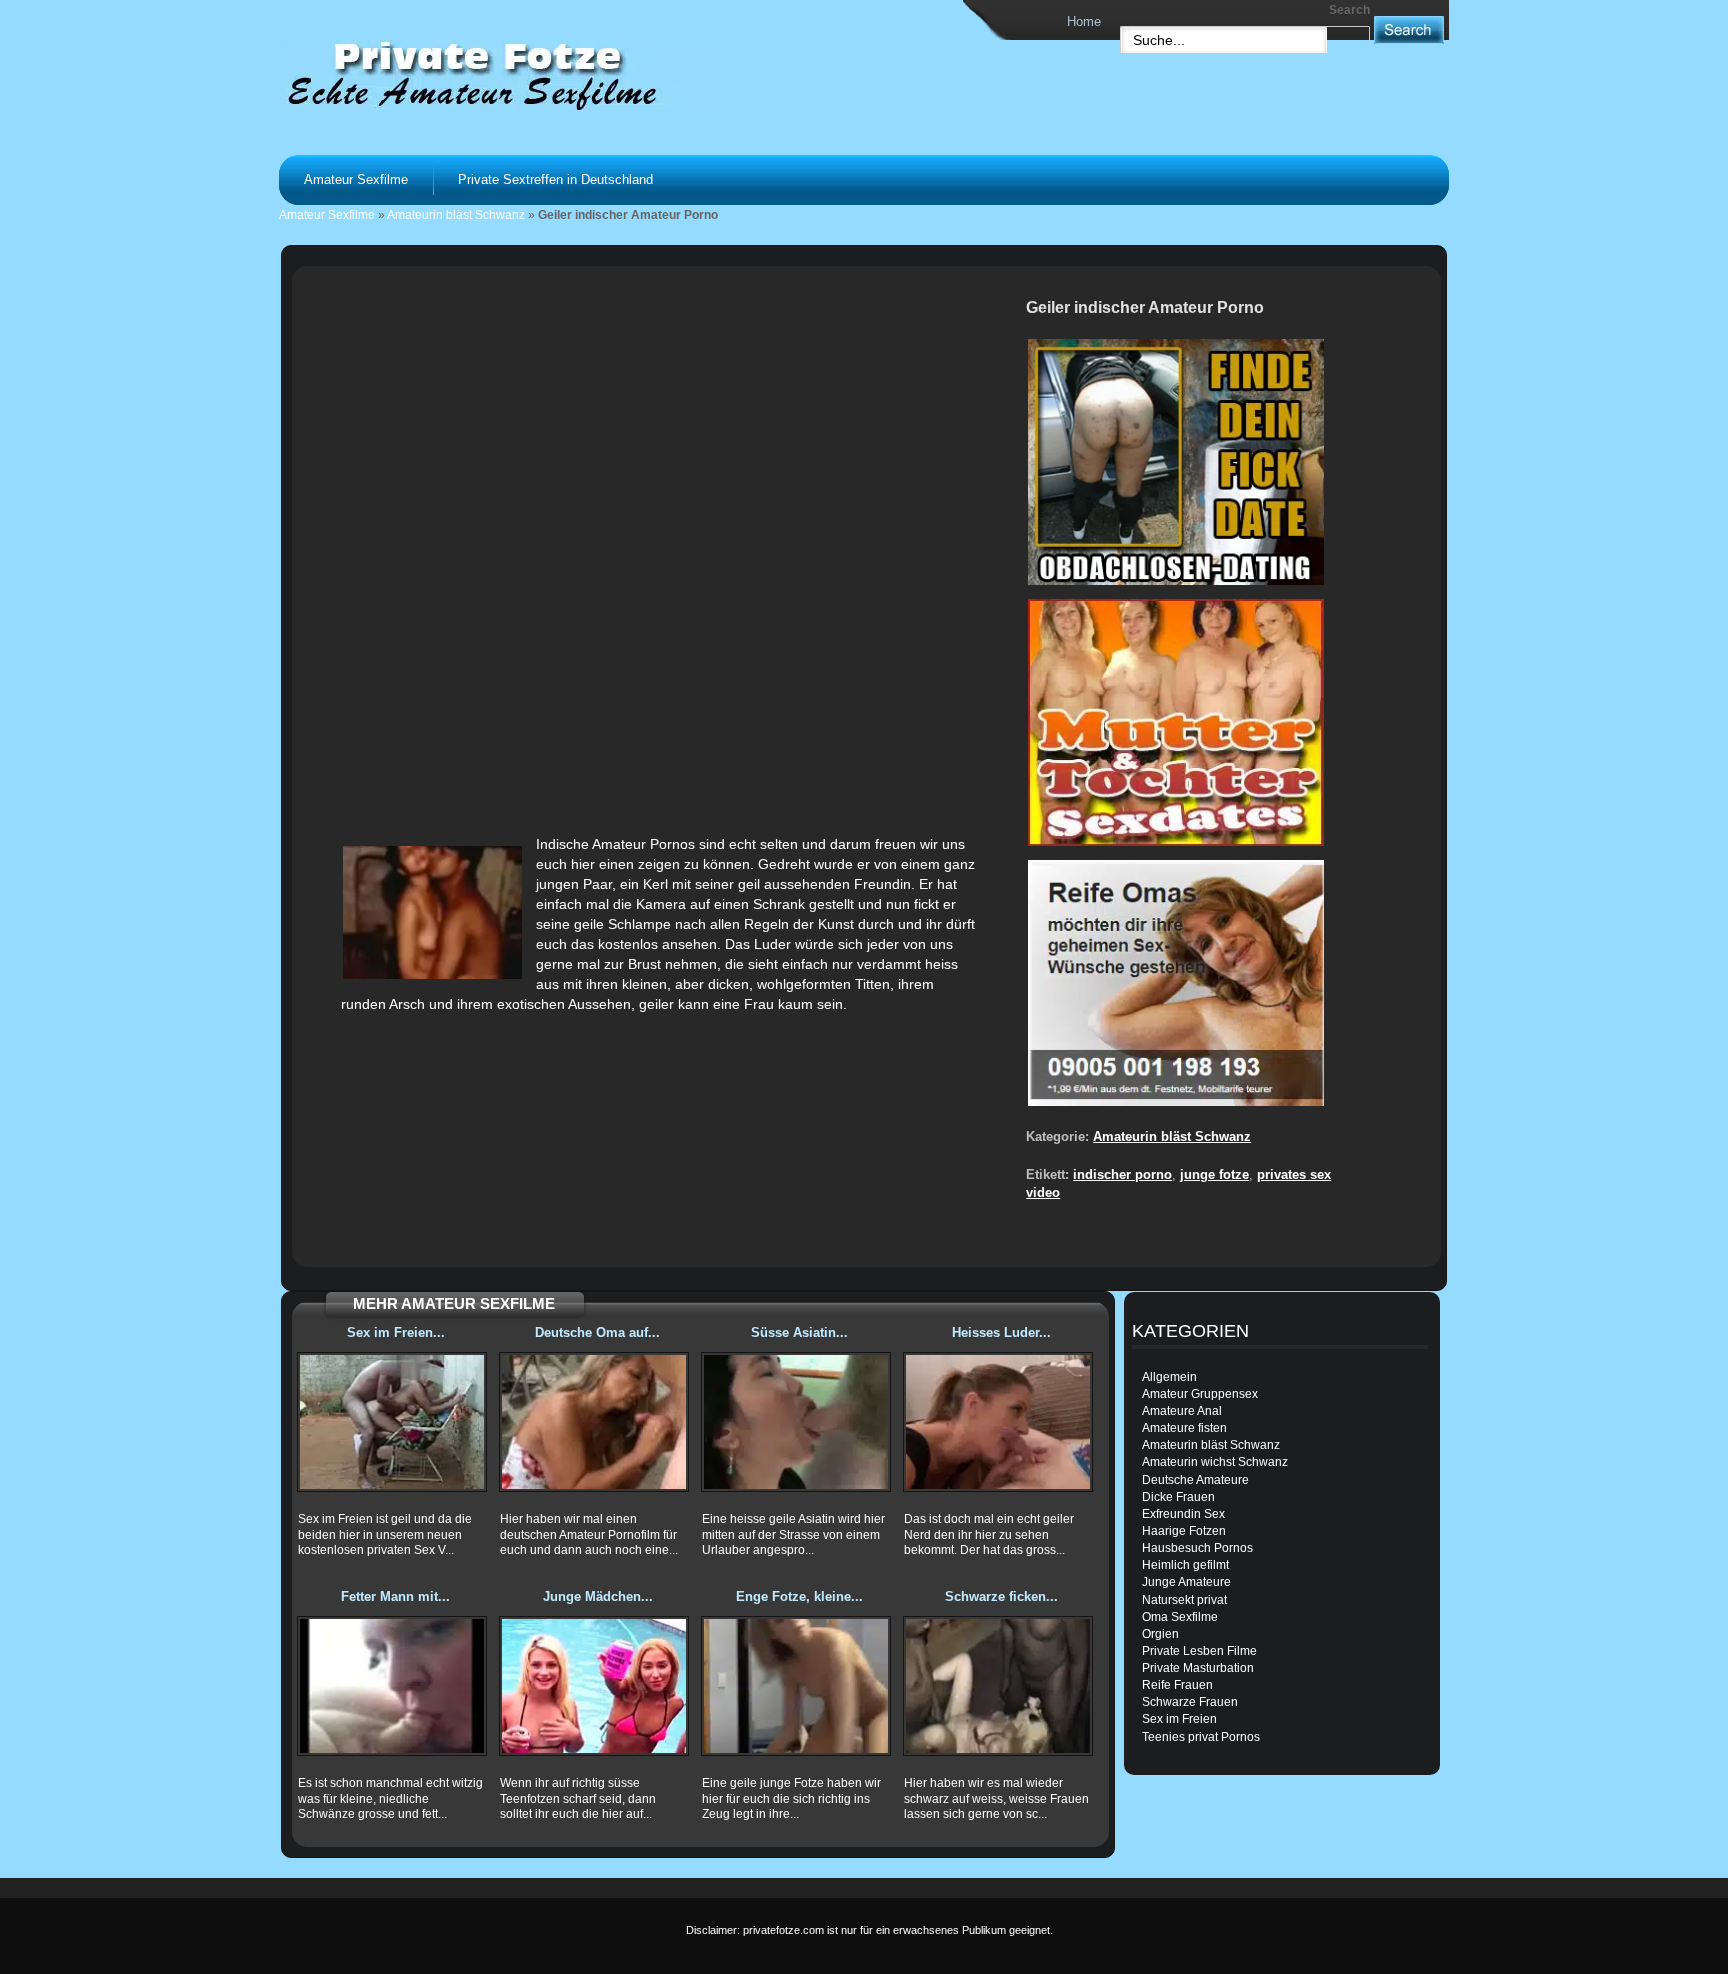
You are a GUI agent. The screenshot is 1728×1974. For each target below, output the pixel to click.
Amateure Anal (1182, 1411)
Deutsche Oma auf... (597, 1332)
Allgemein (1169, 1377)
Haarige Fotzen (1184, 1531)
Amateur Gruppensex (1200, 1394)
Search (1349, 10)
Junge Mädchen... (598, 1596)
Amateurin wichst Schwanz (1215, 1462)
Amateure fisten (1184, 1428)
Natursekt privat (1184, 1600)
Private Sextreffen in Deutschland (555, 179)
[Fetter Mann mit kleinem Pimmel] (392, 1686)
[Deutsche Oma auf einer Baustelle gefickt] (594, 1422)
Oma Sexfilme (1180, 1617)
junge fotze (1214, 1174)
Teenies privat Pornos (1201, 1737)
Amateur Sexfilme (356, 179)
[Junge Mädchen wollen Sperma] (594, 1686)
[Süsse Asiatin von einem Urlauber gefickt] (796, 1422)
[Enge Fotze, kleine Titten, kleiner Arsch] (796, 1686)
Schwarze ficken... (1001, 1596)
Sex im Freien (1179, 1719)
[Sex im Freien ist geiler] (392, 1422)
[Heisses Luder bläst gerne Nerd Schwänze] (998, 1422)
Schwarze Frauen (1190, 1702)
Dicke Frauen (1178, 1497)
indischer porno (1122, 1174)
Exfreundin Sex (1183, 1514)
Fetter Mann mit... (395, 1596)
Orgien (1160, 1634)
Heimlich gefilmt (1185, 1565)
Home (1084, 21)
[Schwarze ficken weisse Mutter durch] (998, 1686)
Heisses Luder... (1001, 1332)
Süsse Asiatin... (799, 1332)
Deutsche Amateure (1195, 1480)
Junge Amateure (1186, 1582)
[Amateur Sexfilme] (530, 74)
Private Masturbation (1198, 1668)
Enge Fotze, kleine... (799, 1596)
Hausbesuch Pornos (1197, 1548)
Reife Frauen (1177, 1685)
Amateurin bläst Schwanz (456, 215)
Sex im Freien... (396, 1332)
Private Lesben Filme (1199, 1651)
